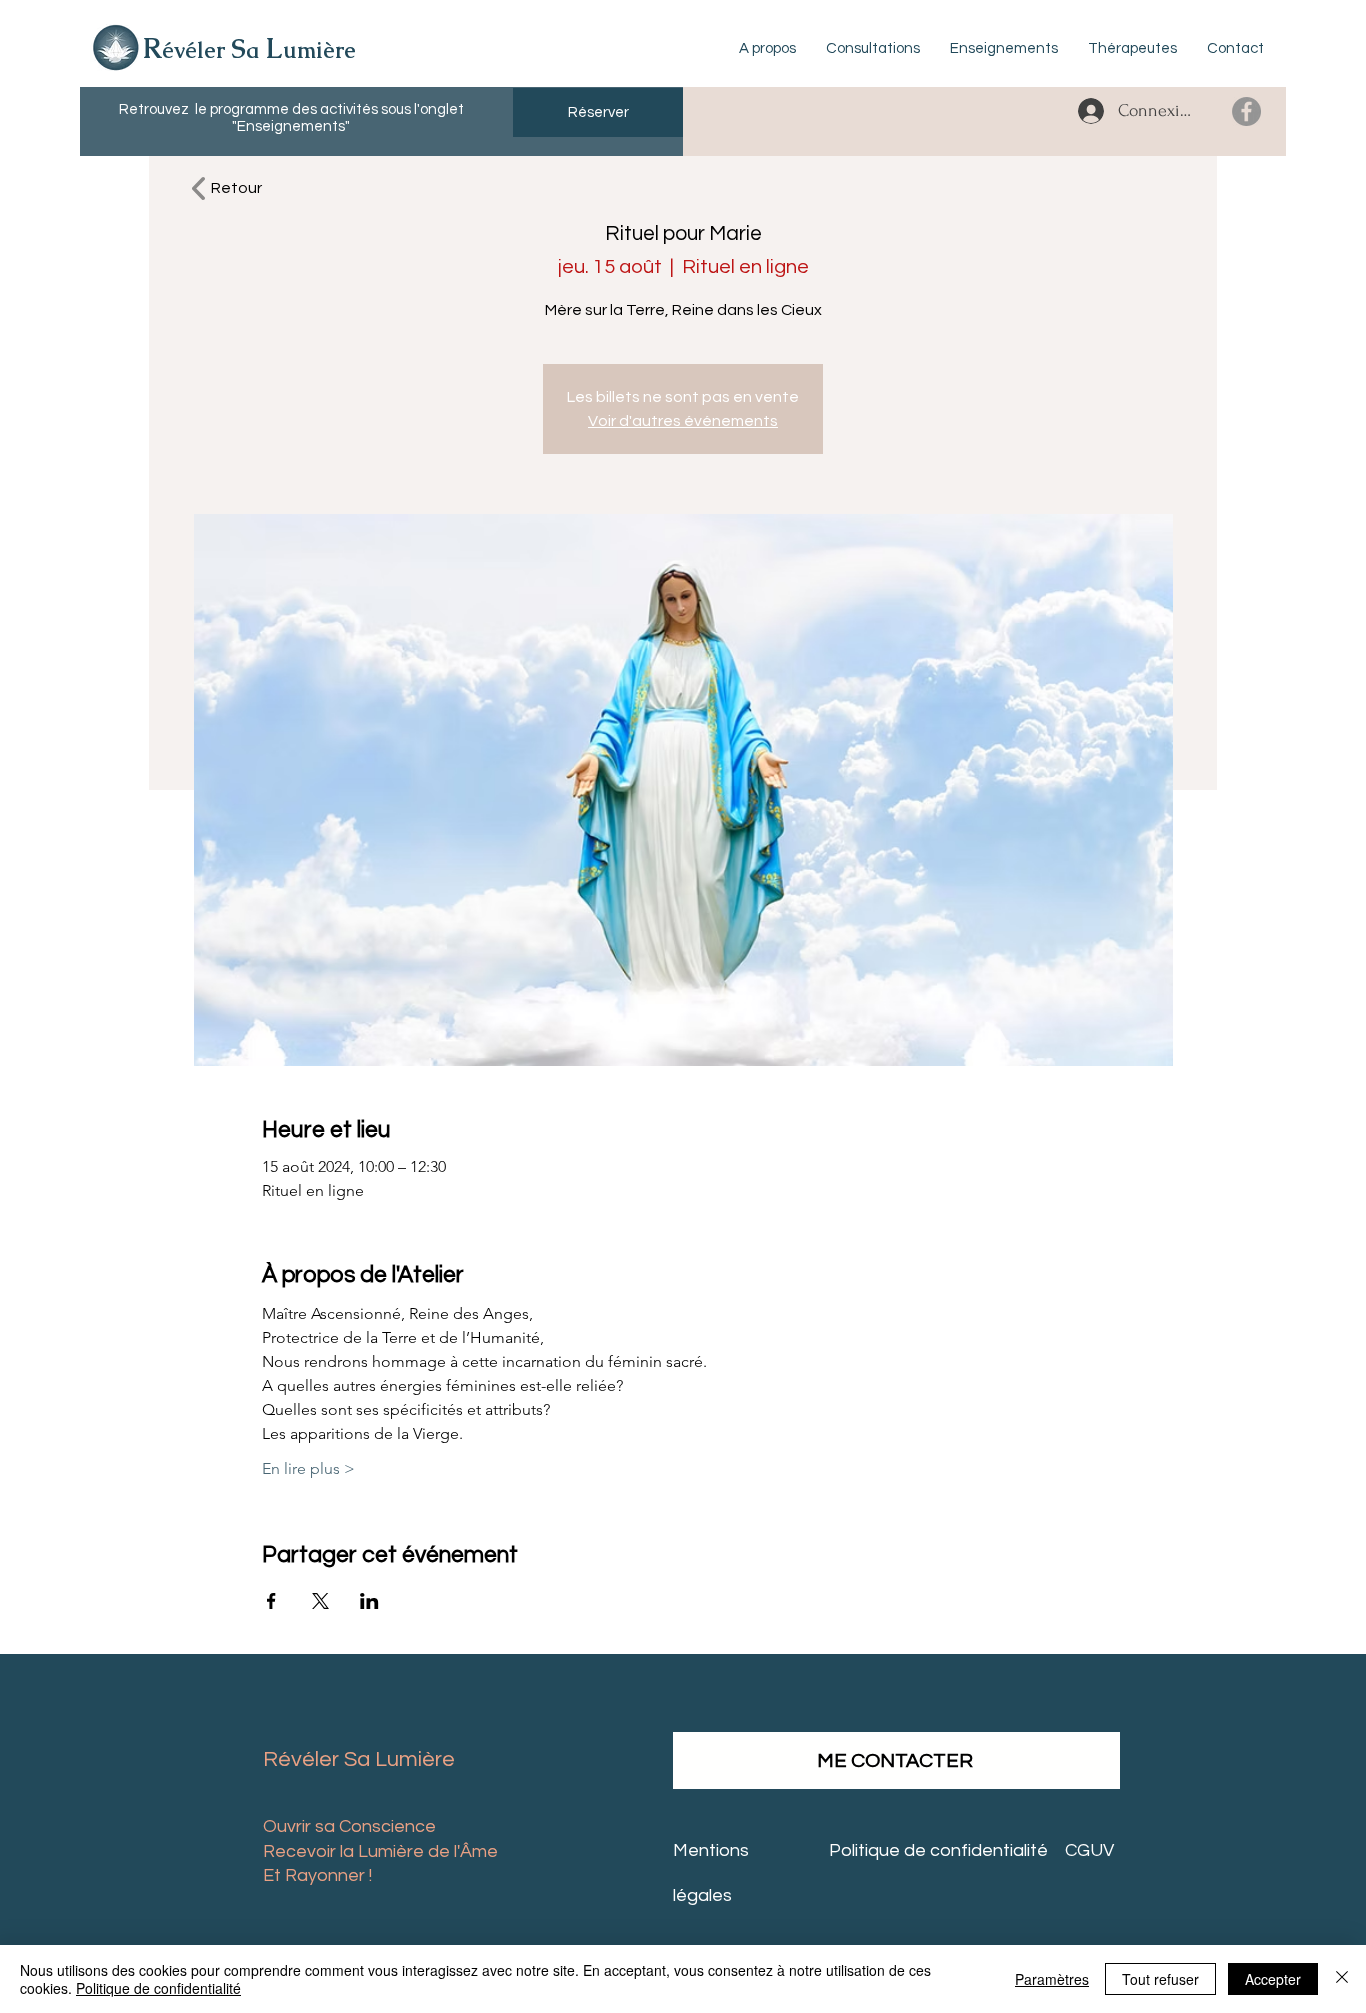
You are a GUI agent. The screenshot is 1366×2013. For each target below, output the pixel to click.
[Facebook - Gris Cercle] (1246, 111)
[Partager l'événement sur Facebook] (271, 1601)
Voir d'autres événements (683, 421)
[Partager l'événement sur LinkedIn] (369, 1601)
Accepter (1273, 1979)
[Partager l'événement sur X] (320, 1601)
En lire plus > (308, 1468)
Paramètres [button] (1052, 1979)
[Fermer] (1342, 1979)
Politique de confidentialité (158, 1988)
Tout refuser (1160, 1979)
